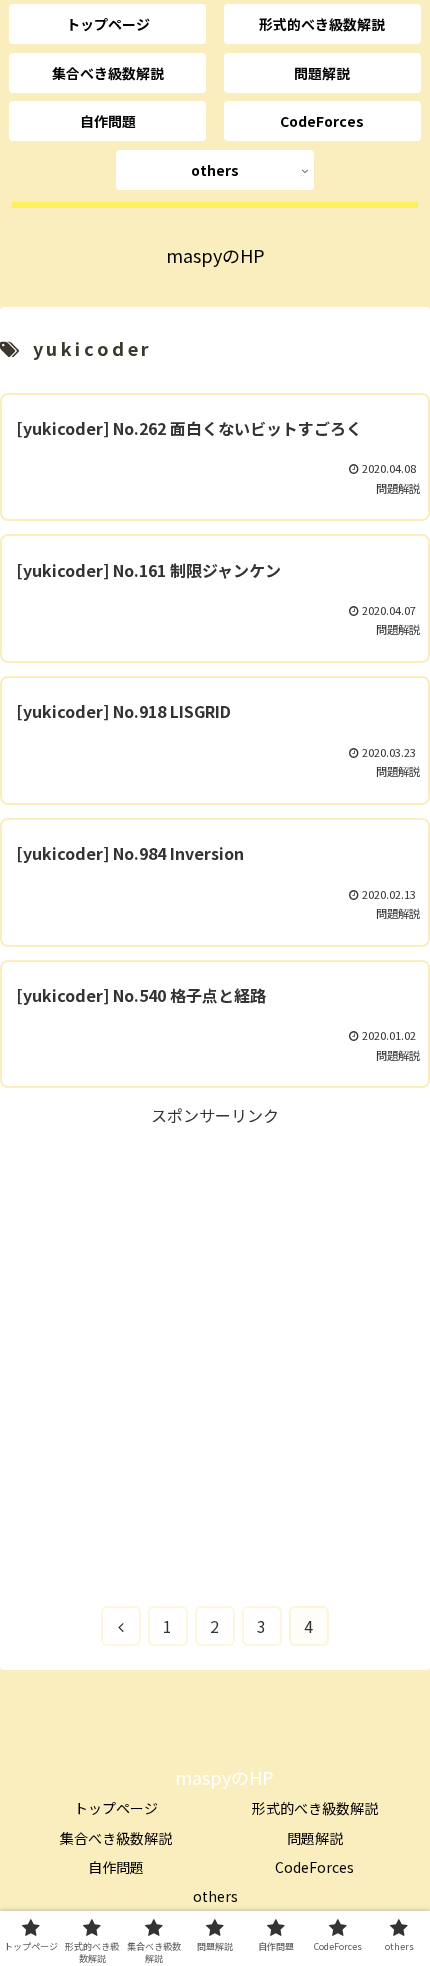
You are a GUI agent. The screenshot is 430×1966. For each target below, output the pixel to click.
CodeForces (314, 1867)
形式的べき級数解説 (315, 1808)
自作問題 (116, 1867)
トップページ (116, 1808)
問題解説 (315, 1838)
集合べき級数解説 (116, 1838)
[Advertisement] (215, 1345)
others (215, 1896)
